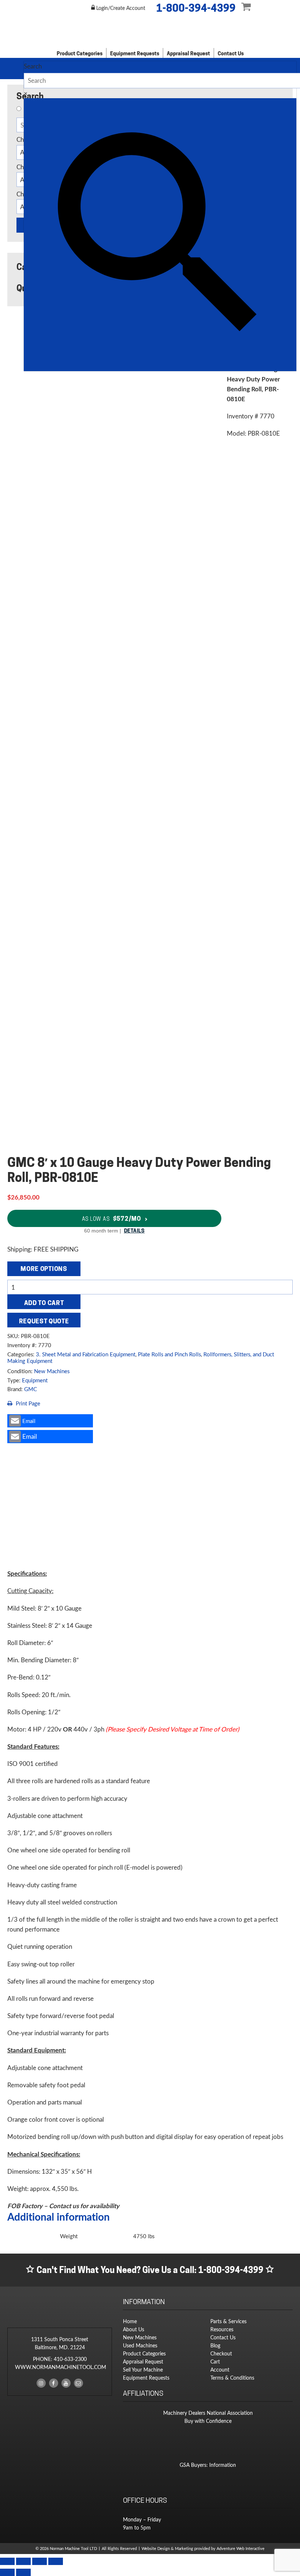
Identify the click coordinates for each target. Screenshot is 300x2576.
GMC (31, 1389)
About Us (134, 2329)
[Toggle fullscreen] (23, 2561)
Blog (215, 2345)
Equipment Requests (135, 53)
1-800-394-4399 (196, 8)
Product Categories (80, 53)
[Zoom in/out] (7, 2561)
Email (29, 1421)
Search (33, 66)
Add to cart (44, 1303)
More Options (44, 1269)
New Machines (52, 1371)
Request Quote (44, 1321)
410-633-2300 (70, 2359)
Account (220, 2370)
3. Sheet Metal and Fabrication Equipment (86, 1354)
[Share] (40, 2561)
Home (130, 2321)
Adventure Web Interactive (241, 2549)
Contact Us (231, 53)
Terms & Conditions (232, 2378)
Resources (222, 2329)
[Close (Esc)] (56, 2561)
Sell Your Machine (143, 2370)
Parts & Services (228, 2321)
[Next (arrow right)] (23, 2572)
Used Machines (140, 2345)
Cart (215, 2361)
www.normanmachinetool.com (61, 2367)
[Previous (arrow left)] (7, 2572)
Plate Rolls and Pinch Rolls (169, 1354)
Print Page (27, 1403)
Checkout (221, 2353)
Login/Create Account (120, 8)
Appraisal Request (188, 53)
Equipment (35, 1380)
